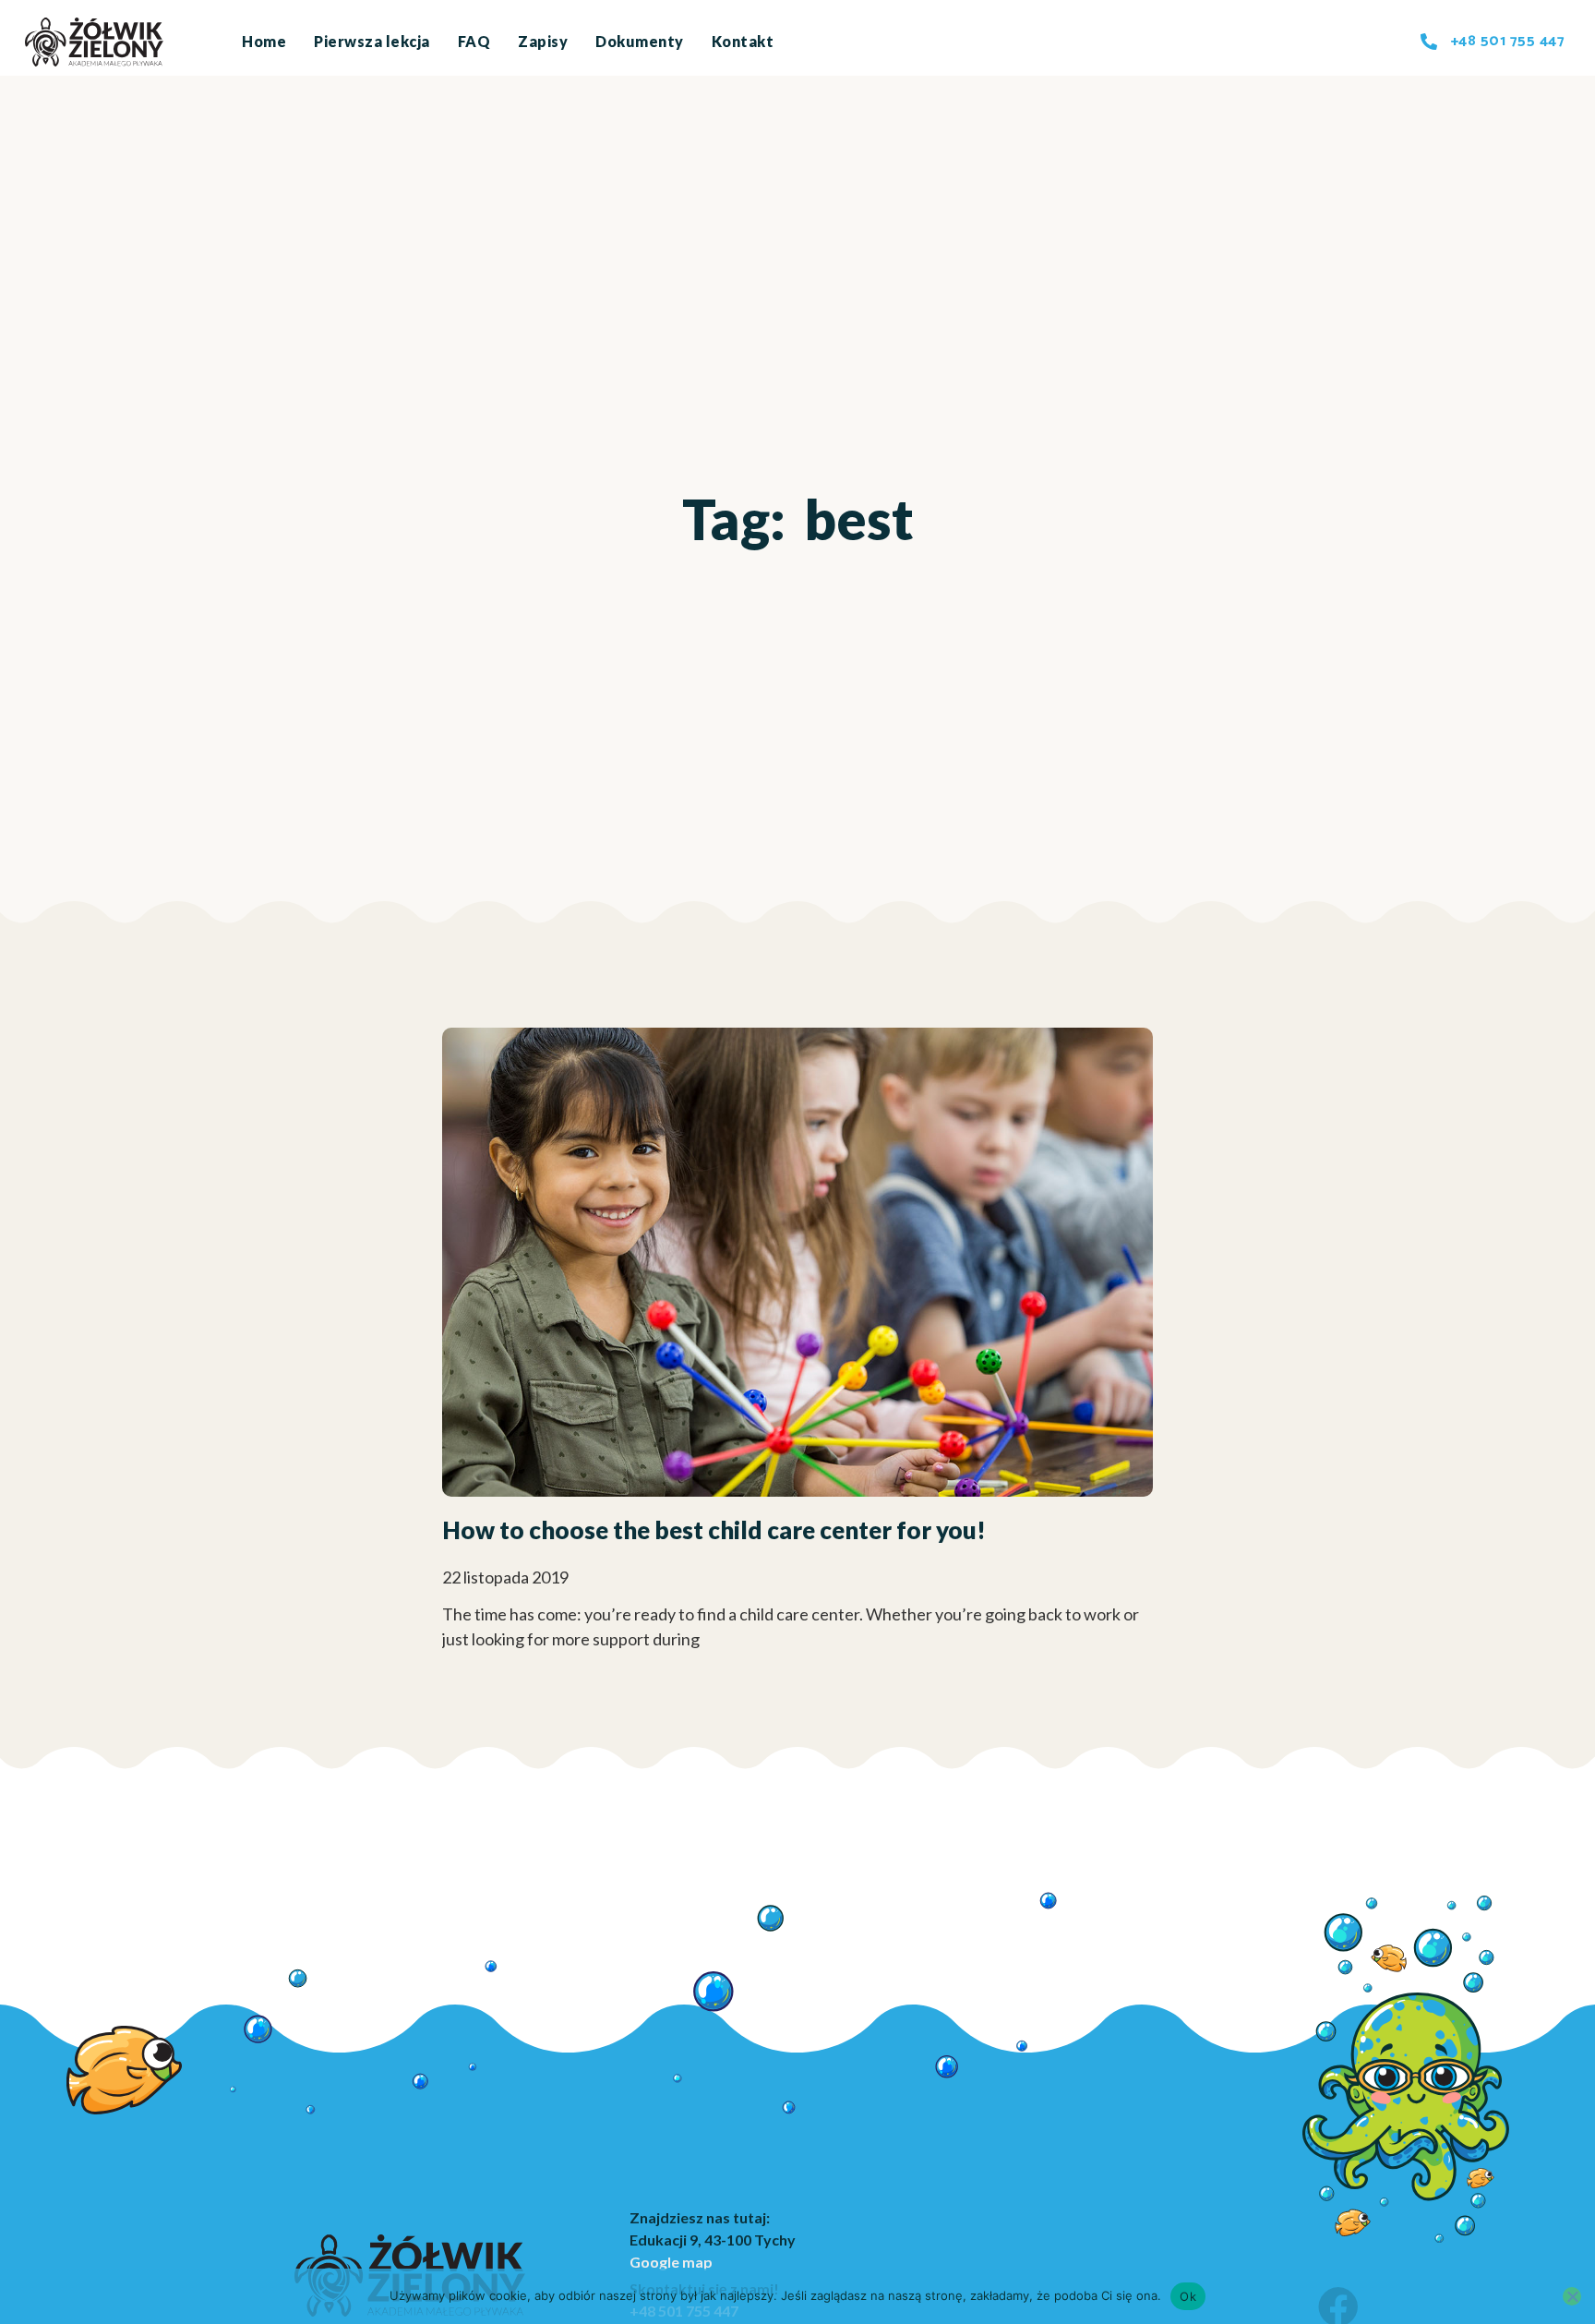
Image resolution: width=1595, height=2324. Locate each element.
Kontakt (743, 41)
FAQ (474, 41)
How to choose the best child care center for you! (714, 1530)
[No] (1572, 2296)
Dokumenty (640, 41)
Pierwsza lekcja (372, 41)
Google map (671, 2262)
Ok (1188, 2296)
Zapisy (543, 41)
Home (264, 41)
